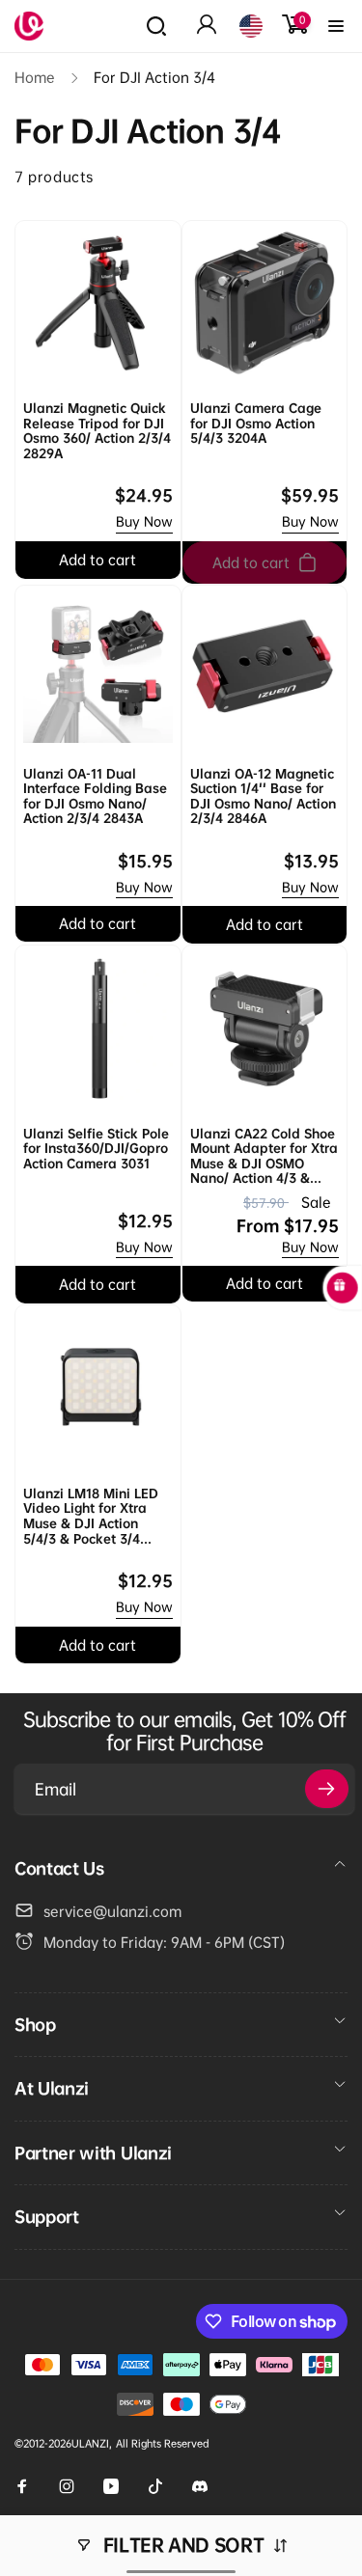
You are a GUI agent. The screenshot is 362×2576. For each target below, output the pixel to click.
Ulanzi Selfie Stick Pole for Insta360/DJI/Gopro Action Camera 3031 (96, 1149)
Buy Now (144, 521)
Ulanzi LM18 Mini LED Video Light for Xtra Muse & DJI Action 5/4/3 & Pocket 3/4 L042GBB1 (91, 1517)
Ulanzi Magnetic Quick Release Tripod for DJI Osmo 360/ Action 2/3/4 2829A (97, 431)
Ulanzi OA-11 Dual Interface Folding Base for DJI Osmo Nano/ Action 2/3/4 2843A (95, 797)
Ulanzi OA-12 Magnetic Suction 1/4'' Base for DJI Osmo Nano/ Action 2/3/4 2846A (263, 797)
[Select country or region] (251, 26)
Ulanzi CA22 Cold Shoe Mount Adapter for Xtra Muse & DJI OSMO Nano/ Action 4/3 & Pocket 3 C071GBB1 (264, 1157)
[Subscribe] (327, 1789)
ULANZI (90, 2443)
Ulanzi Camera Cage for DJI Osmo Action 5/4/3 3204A (256, 424)
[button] (156, 26)
